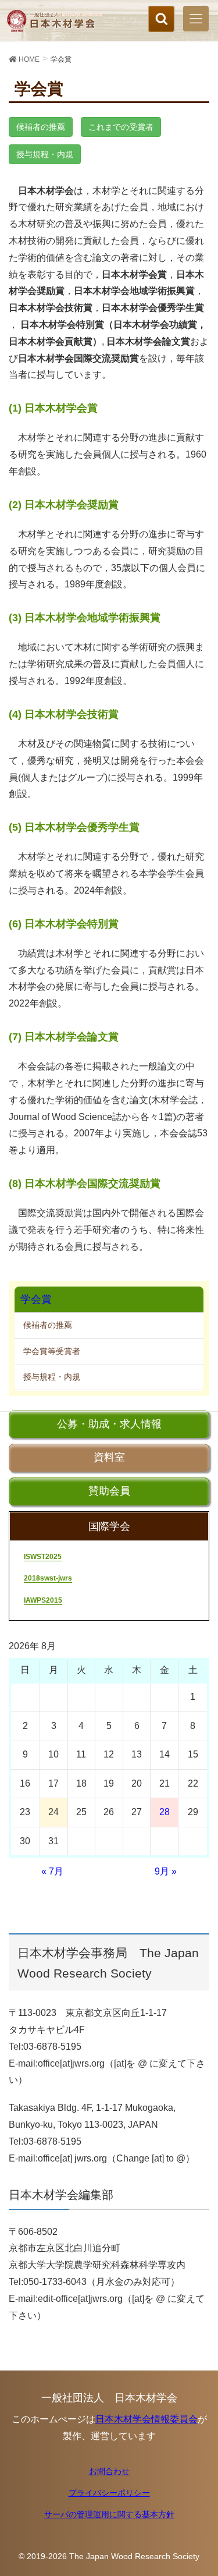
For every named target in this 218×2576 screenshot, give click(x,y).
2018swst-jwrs (48, 1578)
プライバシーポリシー (109, 2493)
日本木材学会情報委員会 (146, 2419)
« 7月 (52, 1871)
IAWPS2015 (43, 1600)
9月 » (166, 1871)
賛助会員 (109, 1491)
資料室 (109, 1457)
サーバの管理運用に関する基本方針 (109, 2514)
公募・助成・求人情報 (109, 1424)
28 (165, 1812)
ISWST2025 (43, 1557)
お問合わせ (109, 2471)
